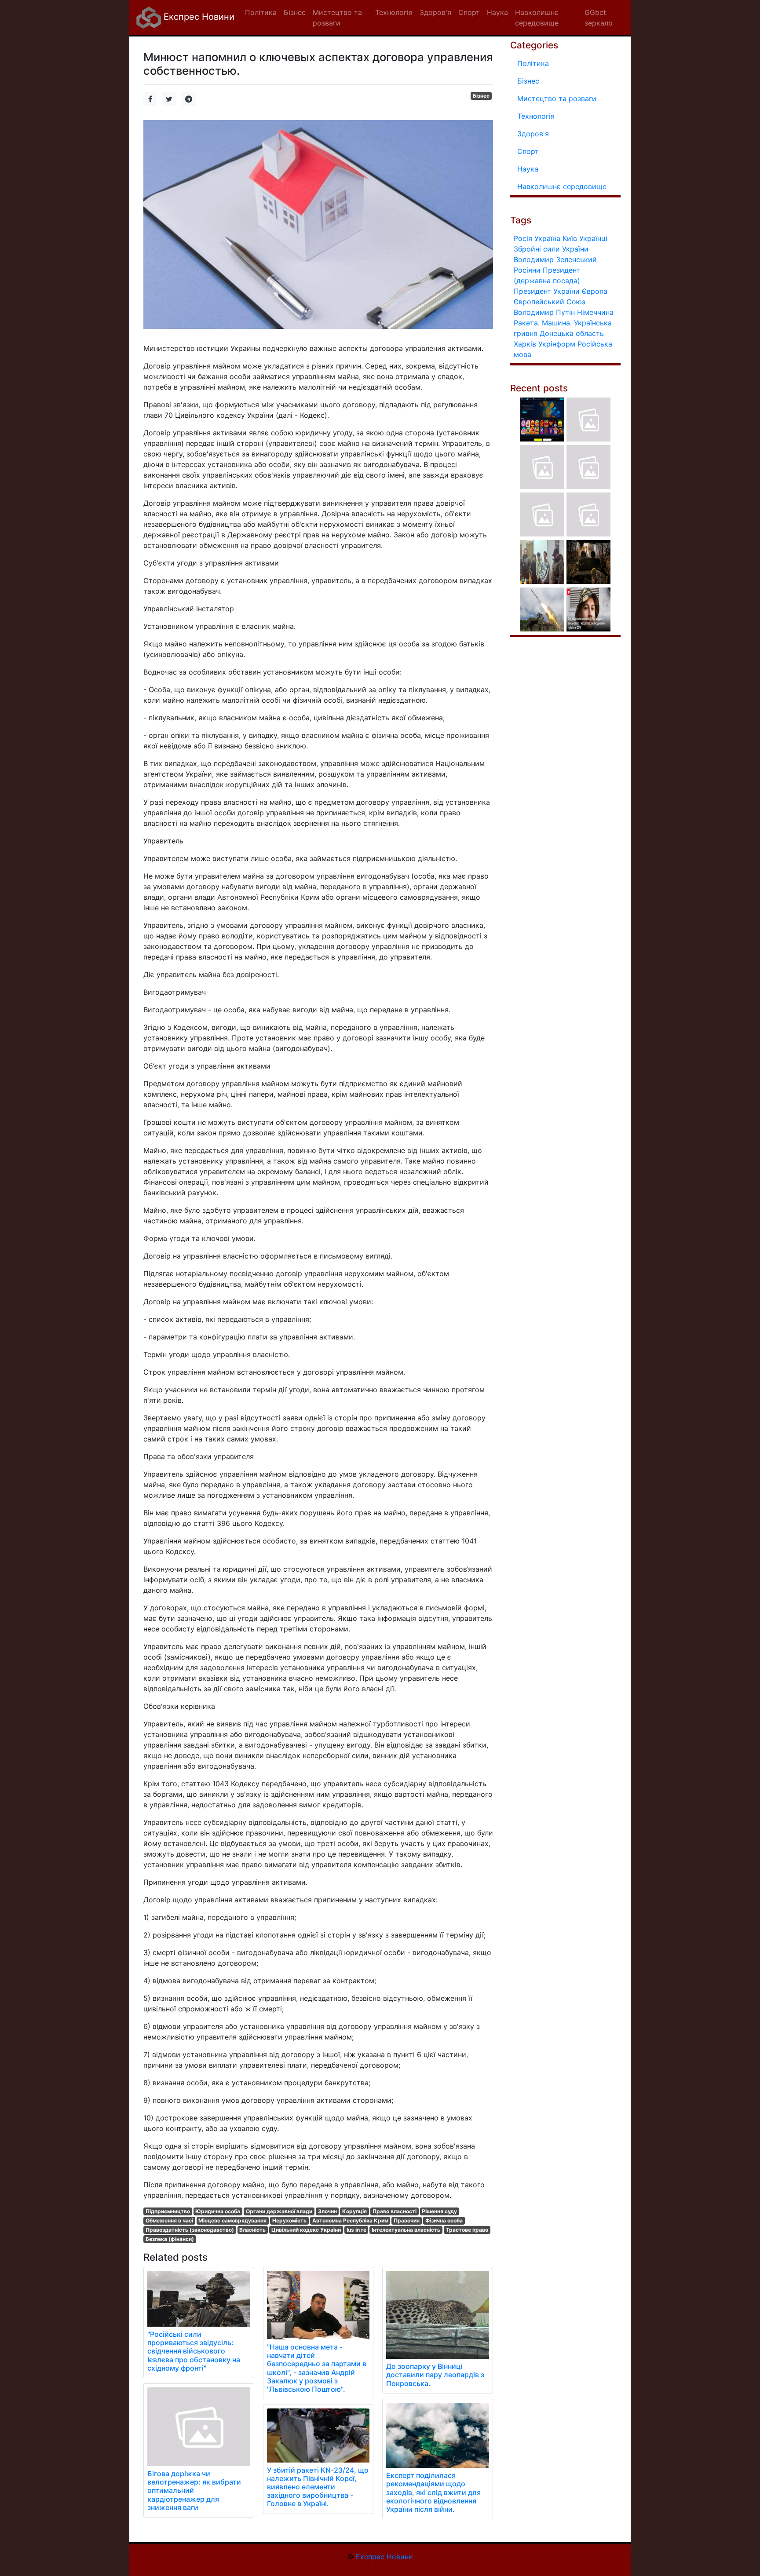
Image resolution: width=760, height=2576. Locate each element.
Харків (525, 344)
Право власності (395, 2211)
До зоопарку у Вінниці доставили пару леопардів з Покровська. (435, 2375)
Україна (547, 238)
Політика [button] (261, 12)
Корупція (354, 2211)
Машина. (557, 323)
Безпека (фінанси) (170, 2239)
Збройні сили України (551, 249)
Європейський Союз (550, 302)
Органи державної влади (279, 2211)
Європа (595, 291)
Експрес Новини (198, 17)
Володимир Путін (544, 312)
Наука (528, 169)
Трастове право (467, 2230)
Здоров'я (533, 134)
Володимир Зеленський (555, 259)
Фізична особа (444, 2220)
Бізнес (481, 96)
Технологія (536, 116)
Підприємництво (168, 2211)
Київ (570, 238)
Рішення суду (439, 2211)
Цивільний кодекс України (306, 2230)
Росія (523, 238)
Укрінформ (557, 344)
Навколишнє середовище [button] (537, 18)
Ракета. (527, 323)
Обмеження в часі (169, 2220)
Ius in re (356, 2230)
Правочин (407, 2220)
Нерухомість (289, 2220)
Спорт (528, 151)
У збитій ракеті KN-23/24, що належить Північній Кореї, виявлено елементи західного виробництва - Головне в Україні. (318, 2487)
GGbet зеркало (599, 18)
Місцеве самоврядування (232, 2220)
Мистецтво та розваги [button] (337, 18)
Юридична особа (218, 2211)
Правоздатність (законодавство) (190, 2230)
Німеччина (595, 312)
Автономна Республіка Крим (350, 2220)
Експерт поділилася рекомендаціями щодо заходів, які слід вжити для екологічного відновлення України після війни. (433, 2492)
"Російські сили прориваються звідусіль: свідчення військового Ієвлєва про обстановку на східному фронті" (194, 2351)
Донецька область (572, 333)
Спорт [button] (469, 12)
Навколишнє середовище (562, 186)
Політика (533, 63)
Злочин (327, 2211)
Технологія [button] (394, 12)
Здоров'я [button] (435, 12)
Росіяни (527, 270)
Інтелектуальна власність (406, 2230)
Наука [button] (497, 12)
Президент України (547, 291)
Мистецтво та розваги (557, 99)
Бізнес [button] (295, 12)
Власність (252, 2230)
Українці (593, 238)
